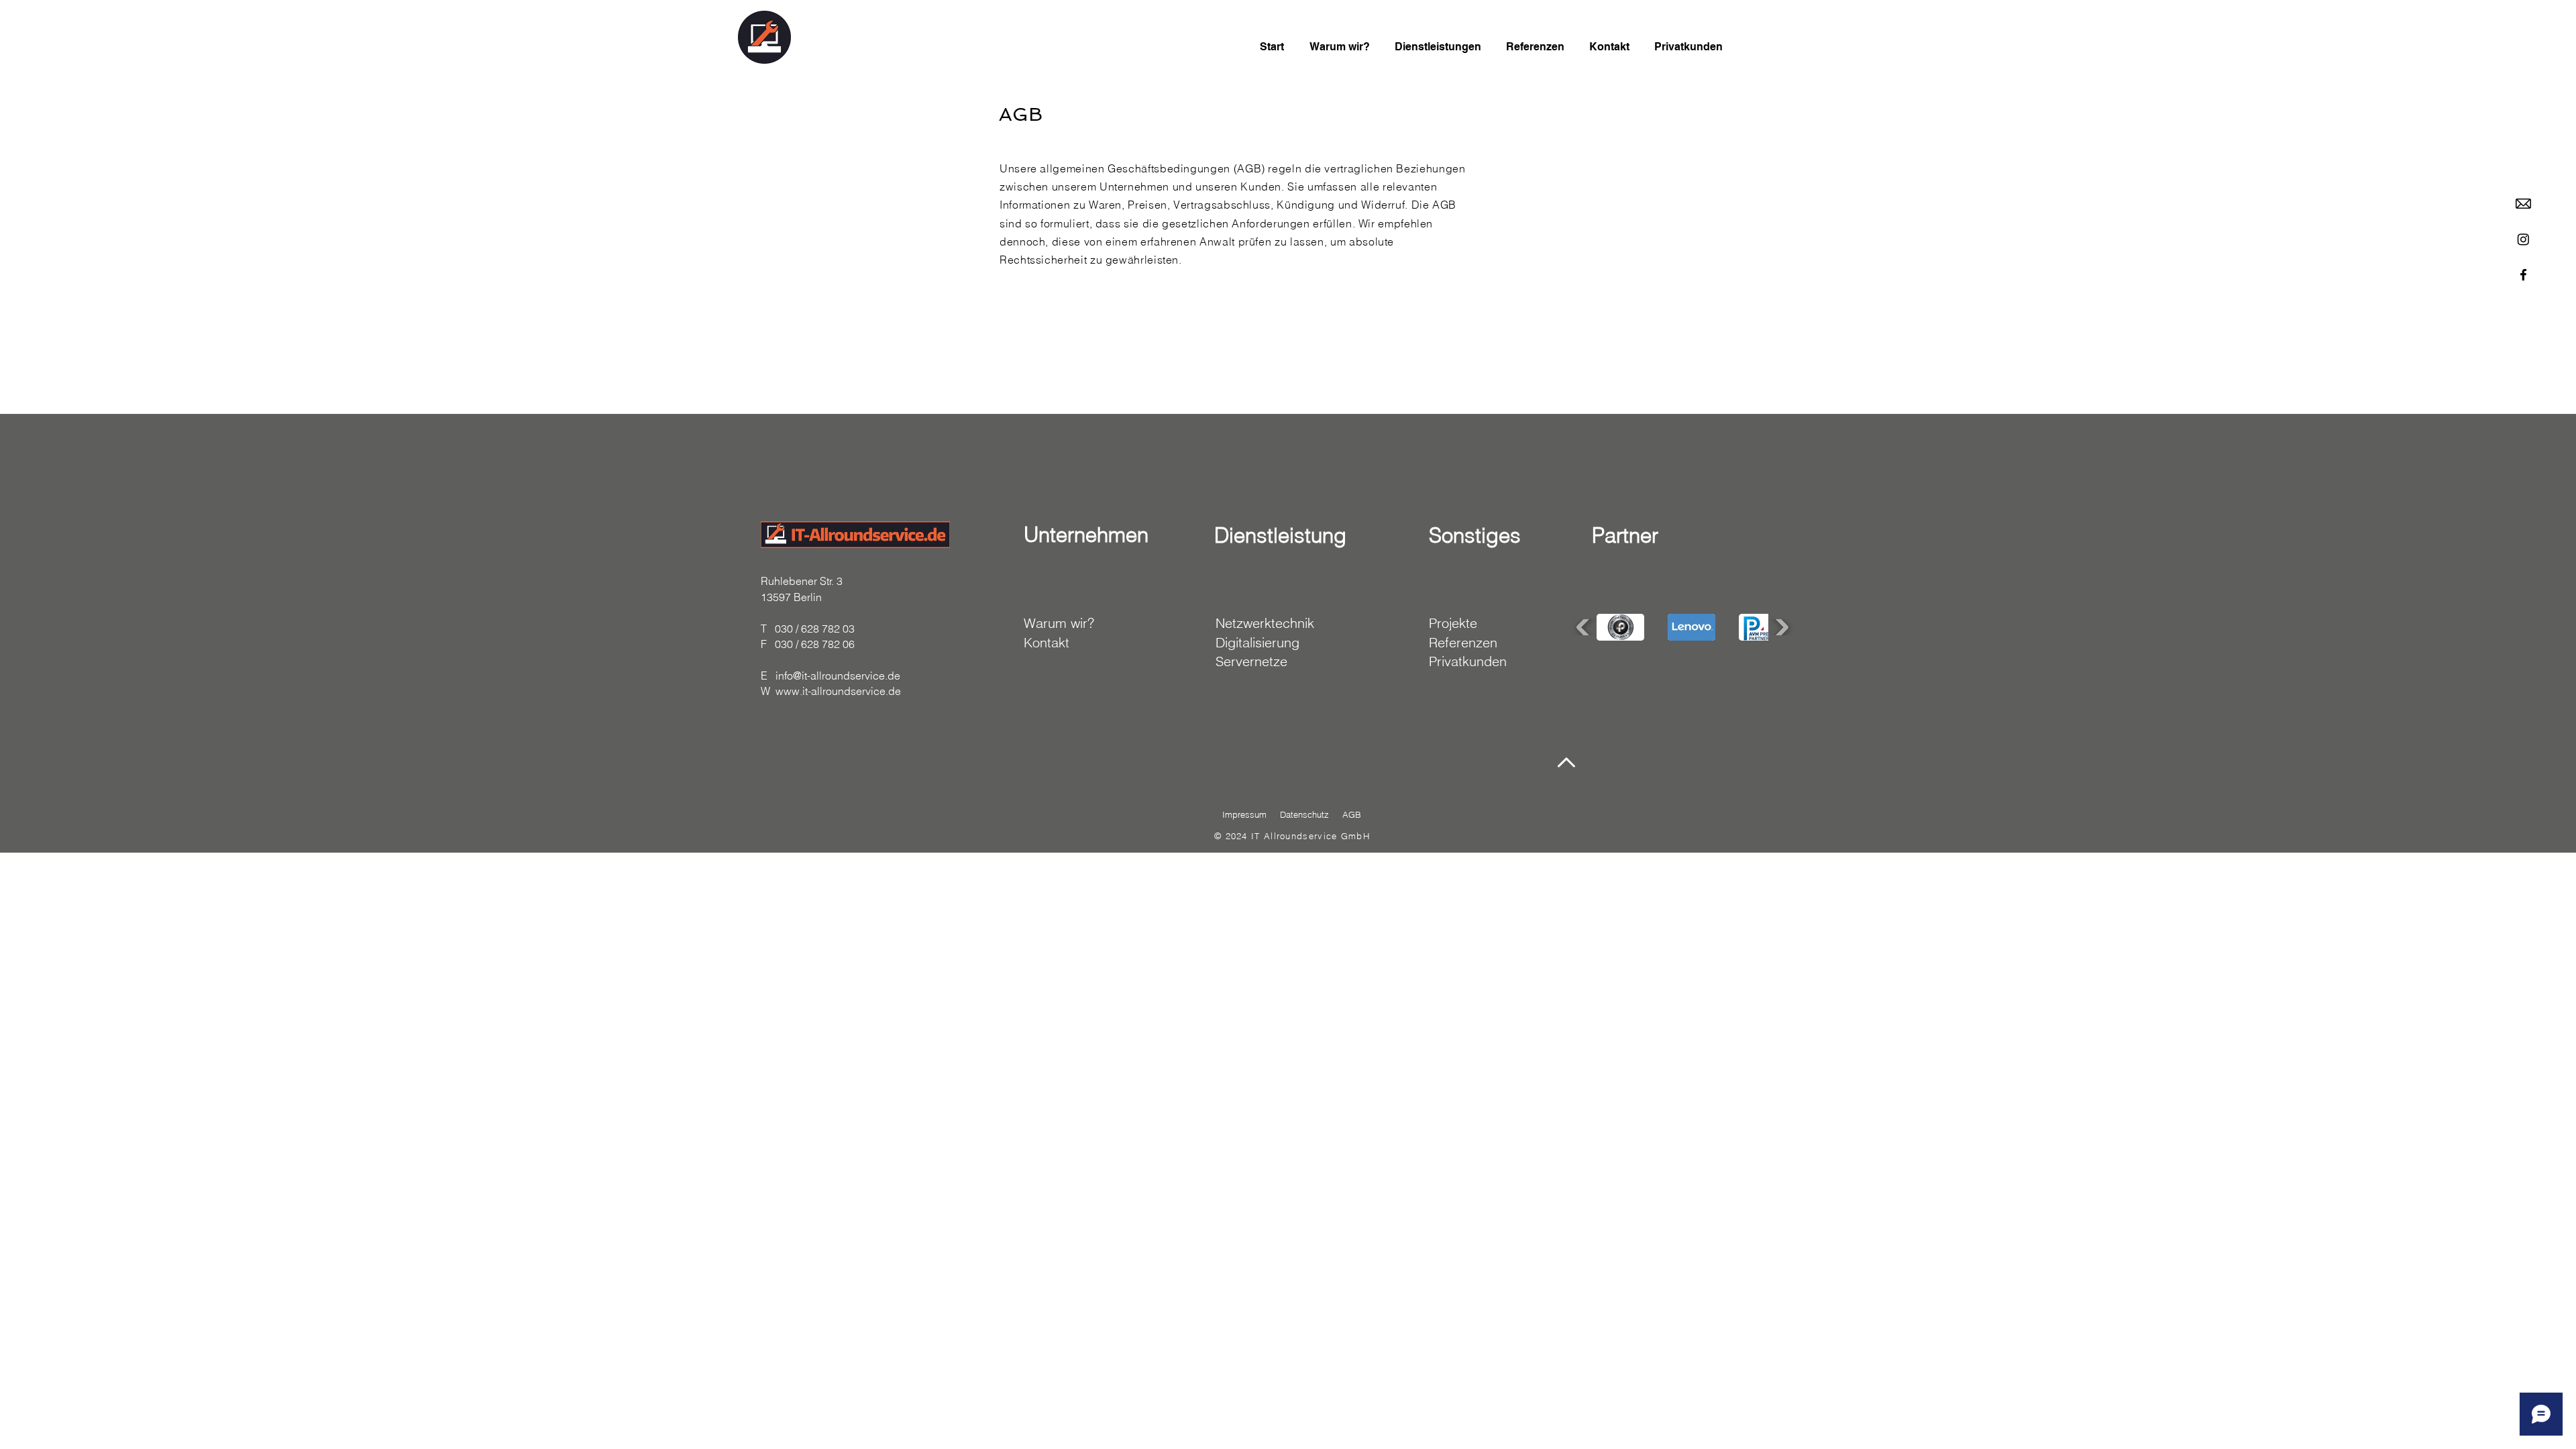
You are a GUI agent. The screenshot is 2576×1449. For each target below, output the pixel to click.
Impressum (1244, 814)
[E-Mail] (2523, 204)
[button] (1620, 627)
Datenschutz (1304, 814)
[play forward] (1780, 627)
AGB (1352, 814)
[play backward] (1585, 627)
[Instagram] (2523, 239)
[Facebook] (2523, 275)
